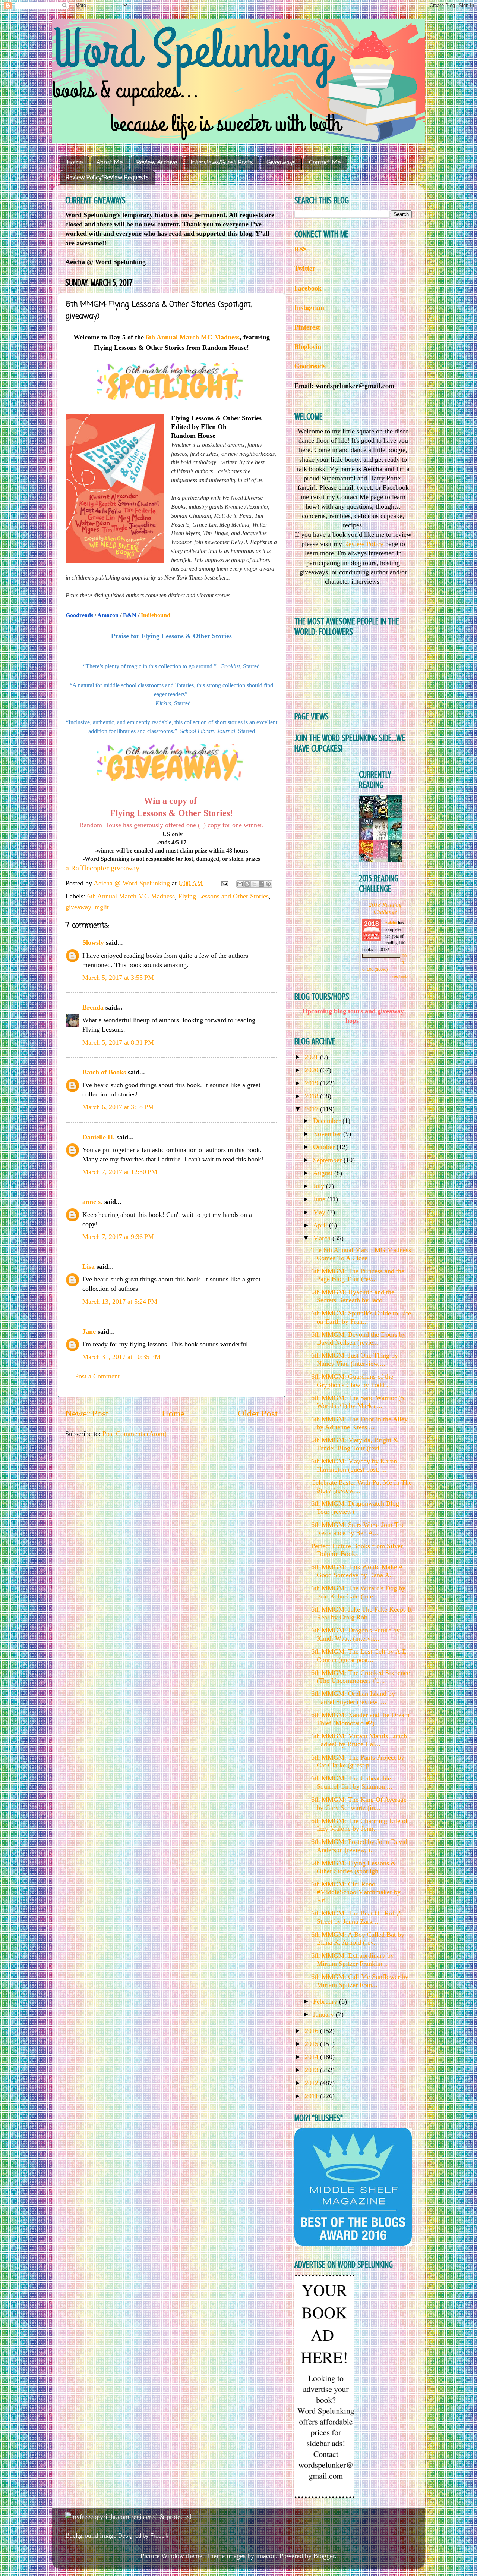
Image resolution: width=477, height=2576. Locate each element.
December (328, 1121)
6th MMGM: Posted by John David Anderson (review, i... (359, 1846)
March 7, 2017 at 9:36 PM (118, 1237)
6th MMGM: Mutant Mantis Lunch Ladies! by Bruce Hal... (359, 1740)
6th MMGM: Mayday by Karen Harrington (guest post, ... (354, 1465)
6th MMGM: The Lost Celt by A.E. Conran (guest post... (360, 1656)
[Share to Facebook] (261, 884)
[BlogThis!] (247, 884)
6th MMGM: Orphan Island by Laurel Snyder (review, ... (353, 1698)
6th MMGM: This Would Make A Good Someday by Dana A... (357, 1571)
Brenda (93, 1007)
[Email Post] (224, 883)
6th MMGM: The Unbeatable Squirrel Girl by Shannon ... (352, 1782)
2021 (312, 1057)
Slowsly (93, 942)
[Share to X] (254, 884)
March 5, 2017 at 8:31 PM (118, 1042)
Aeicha (391, 922)
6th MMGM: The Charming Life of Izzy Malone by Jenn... (359, 1825)
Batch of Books (104, 1072)
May (320, 1212)
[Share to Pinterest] (268, 884)
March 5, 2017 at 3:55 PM (118, 978)
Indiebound (156, 615)
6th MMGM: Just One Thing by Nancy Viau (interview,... (355, 1359)
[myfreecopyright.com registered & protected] (128, 2517)
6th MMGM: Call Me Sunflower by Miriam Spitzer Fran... (360, 1981)
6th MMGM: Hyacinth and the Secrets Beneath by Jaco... (353, 1296)
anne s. (92, 1202)
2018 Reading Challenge (385, 908)
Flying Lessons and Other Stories (224, 896)
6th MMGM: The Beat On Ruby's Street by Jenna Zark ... (357, 1917)
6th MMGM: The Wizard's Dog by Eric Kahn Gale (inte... (358, 1592)
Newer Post (87, 1413)
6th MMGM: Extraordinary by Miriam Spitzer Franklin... (353, 1960)
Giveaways (281, 163)
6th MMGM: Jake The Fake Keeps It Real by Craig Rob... (361, 1613)
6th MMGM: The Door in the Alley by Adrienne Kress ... (359, 1423)
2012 (312, 2083)
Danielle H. (99, 1137)
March (323, 1238)
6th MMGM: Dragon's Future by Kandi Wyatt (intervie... (356, 1634)
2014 (312, 2057)
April (321, 1225)
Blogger (324, 2556)
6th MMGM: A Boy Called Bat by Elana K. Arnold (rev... (358, 1939)
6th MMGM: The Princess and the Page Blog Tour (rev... (358, 1275)
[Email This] (240, 884)
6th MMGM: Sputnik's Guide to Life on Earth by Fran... (361, 1317)
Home (75, 163)
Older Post (258, 1413)
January (324, 2014)
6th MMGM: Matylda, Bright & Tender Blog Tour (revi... (355, 1444)
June (320, 1199)
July (320, 1186)
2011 (312, 2096)
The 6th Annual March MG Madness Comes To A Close (361, 1254)
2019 (312, 1083)
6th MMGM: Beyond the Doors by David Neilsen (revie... (358, 1339)
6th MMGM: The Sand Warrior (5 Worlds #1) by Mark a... (358, 1402)
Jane (89, 1331)
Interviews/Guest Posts (222, 163)
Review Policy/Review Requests (107, 178)
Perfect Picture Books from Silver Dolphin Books (357, 1550)
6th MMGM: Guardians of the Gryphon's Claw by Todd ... (352, 1381)
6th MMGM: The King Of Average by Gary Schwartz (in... (359, 1804)
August (324, 1173)
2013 (312, 2070)
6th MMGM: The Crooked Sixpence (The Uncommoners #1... (361, 1677)
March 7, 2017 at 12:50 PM (120, 1172)
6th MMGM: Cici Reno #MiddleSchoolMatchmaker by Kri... (356, 1892)
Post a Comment (97, 1376)
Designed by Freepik (143, 2536)
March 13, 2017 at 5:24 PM (120, 1302)
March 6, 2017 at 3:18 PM (118, 1107)
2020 (312, 1070)
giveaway (78, 907)
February (326, 2001)
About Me (110, 163)
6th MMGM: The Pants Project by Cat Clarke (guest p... (358, 1761)
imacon (266, 2556)
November (328, 1134)
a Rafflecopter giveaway (102, 868)
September (328, 1160)
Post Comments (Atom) (135, 1434)
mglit (102, 907)
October (325, 1147)
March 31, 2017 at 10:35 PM (121, 1357)
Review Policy (364, 544)
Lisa (89, 1267)
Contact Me (325, 163)
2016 (312, 2031)
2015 (312, 2044)
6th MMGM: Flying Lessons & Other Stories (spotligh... (354, 1867)
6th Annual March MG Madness (193, 337)
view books (400, 976)
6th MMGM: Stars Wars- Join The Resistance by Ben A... (358, 1529)
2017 (312, 1109)
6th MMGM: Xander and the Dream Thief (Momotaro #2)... (360, 1719)
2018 (312, 1096)
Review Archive (157, 163)
